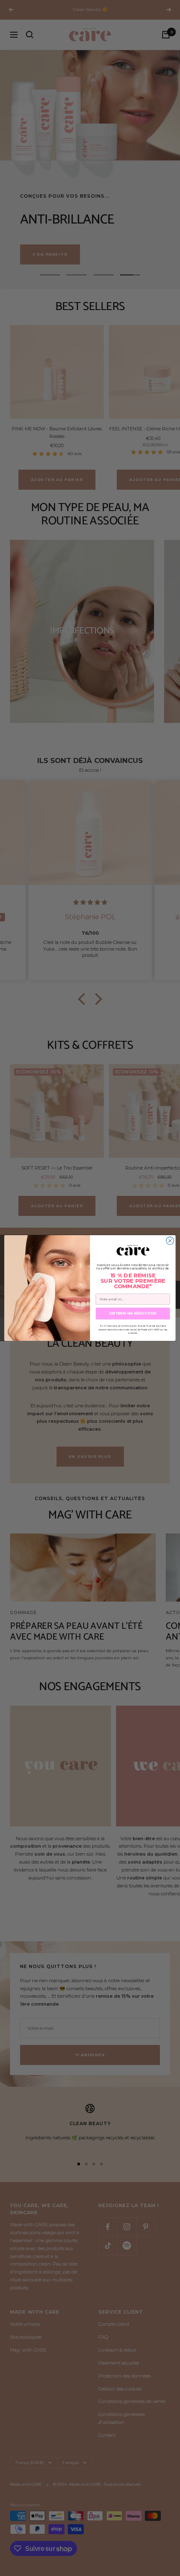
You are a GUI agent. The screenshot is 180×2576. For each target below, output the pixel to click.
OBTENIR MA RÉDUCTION (133, 1313)
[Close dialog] (170, 1241)
